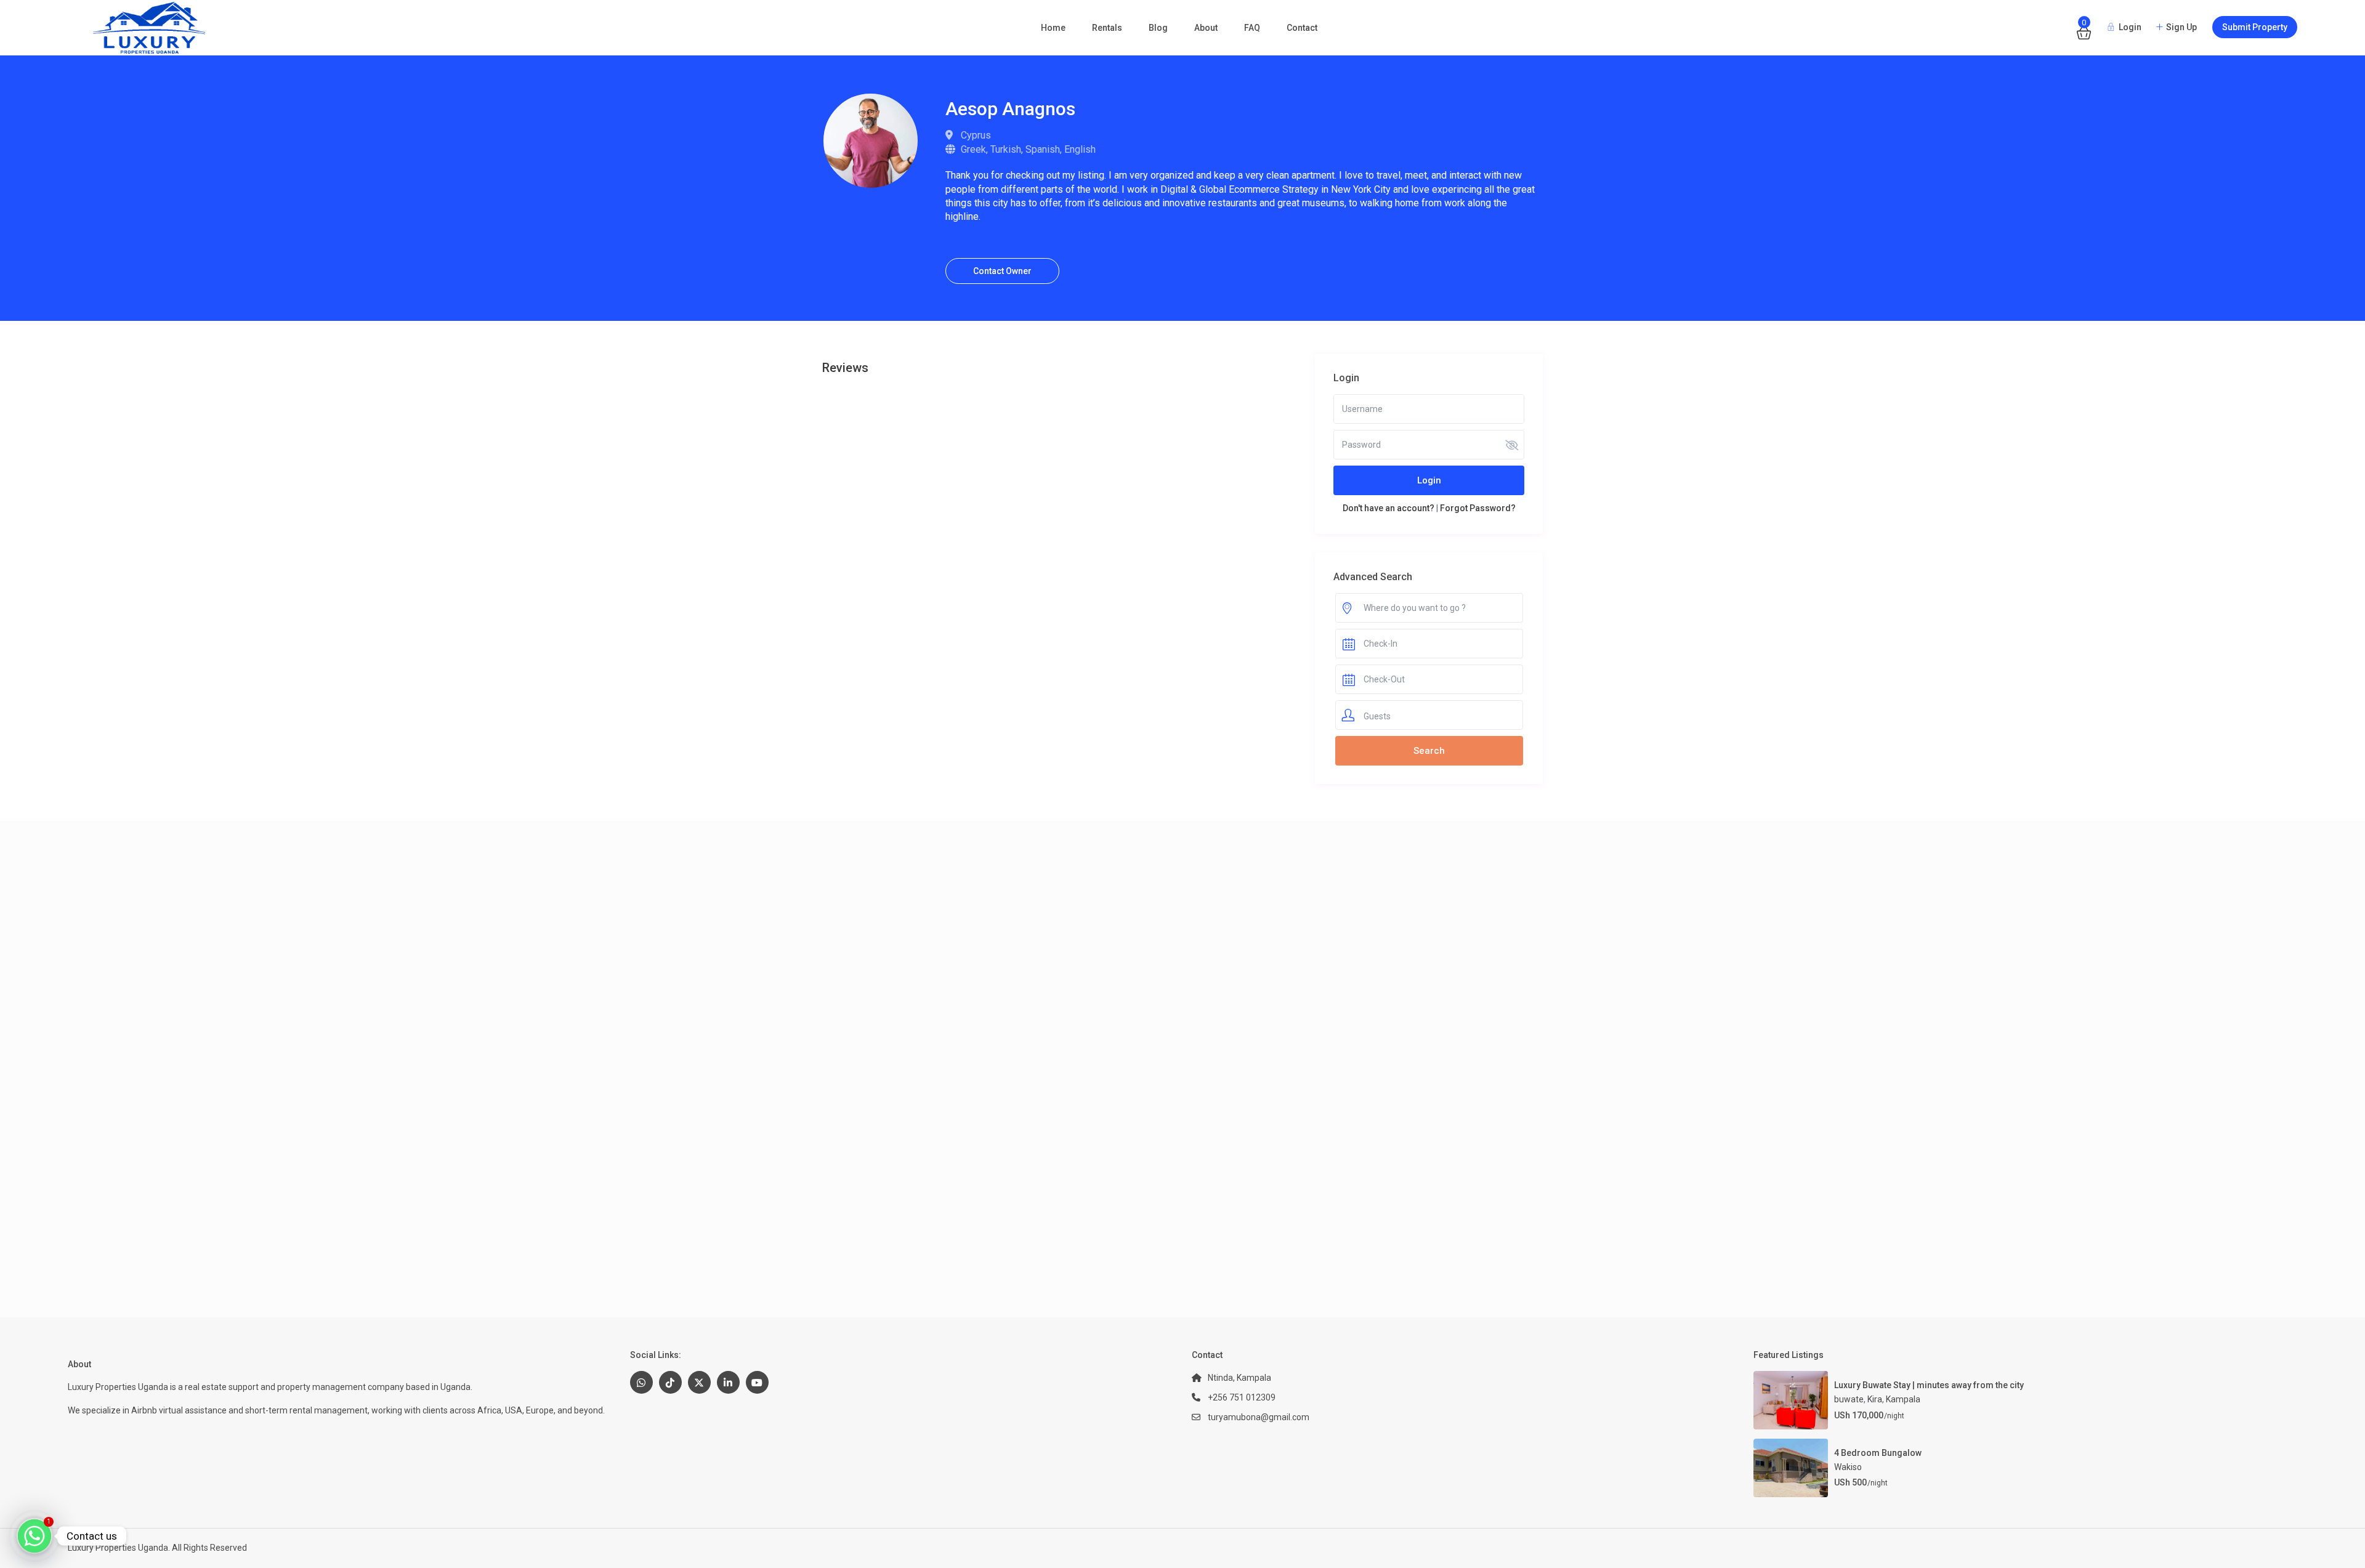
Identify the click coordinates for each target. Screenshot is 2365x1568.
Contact (1302, 28)
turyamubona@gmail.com (1259, 1417)
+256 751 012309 (1242, 1397)
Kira (1875, 1399)
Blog (1158, 28)
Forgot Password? (1478, 508)
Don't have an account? (1389, 508)
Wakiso (1848, 1467)
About (1206, 28)
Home (1053, 28)
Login (1429, 480)
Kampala (1903, 1399)
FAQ (1252, 28)
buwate (1849, 1399)
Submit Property (2255, 27)
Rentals (1107, 28)
